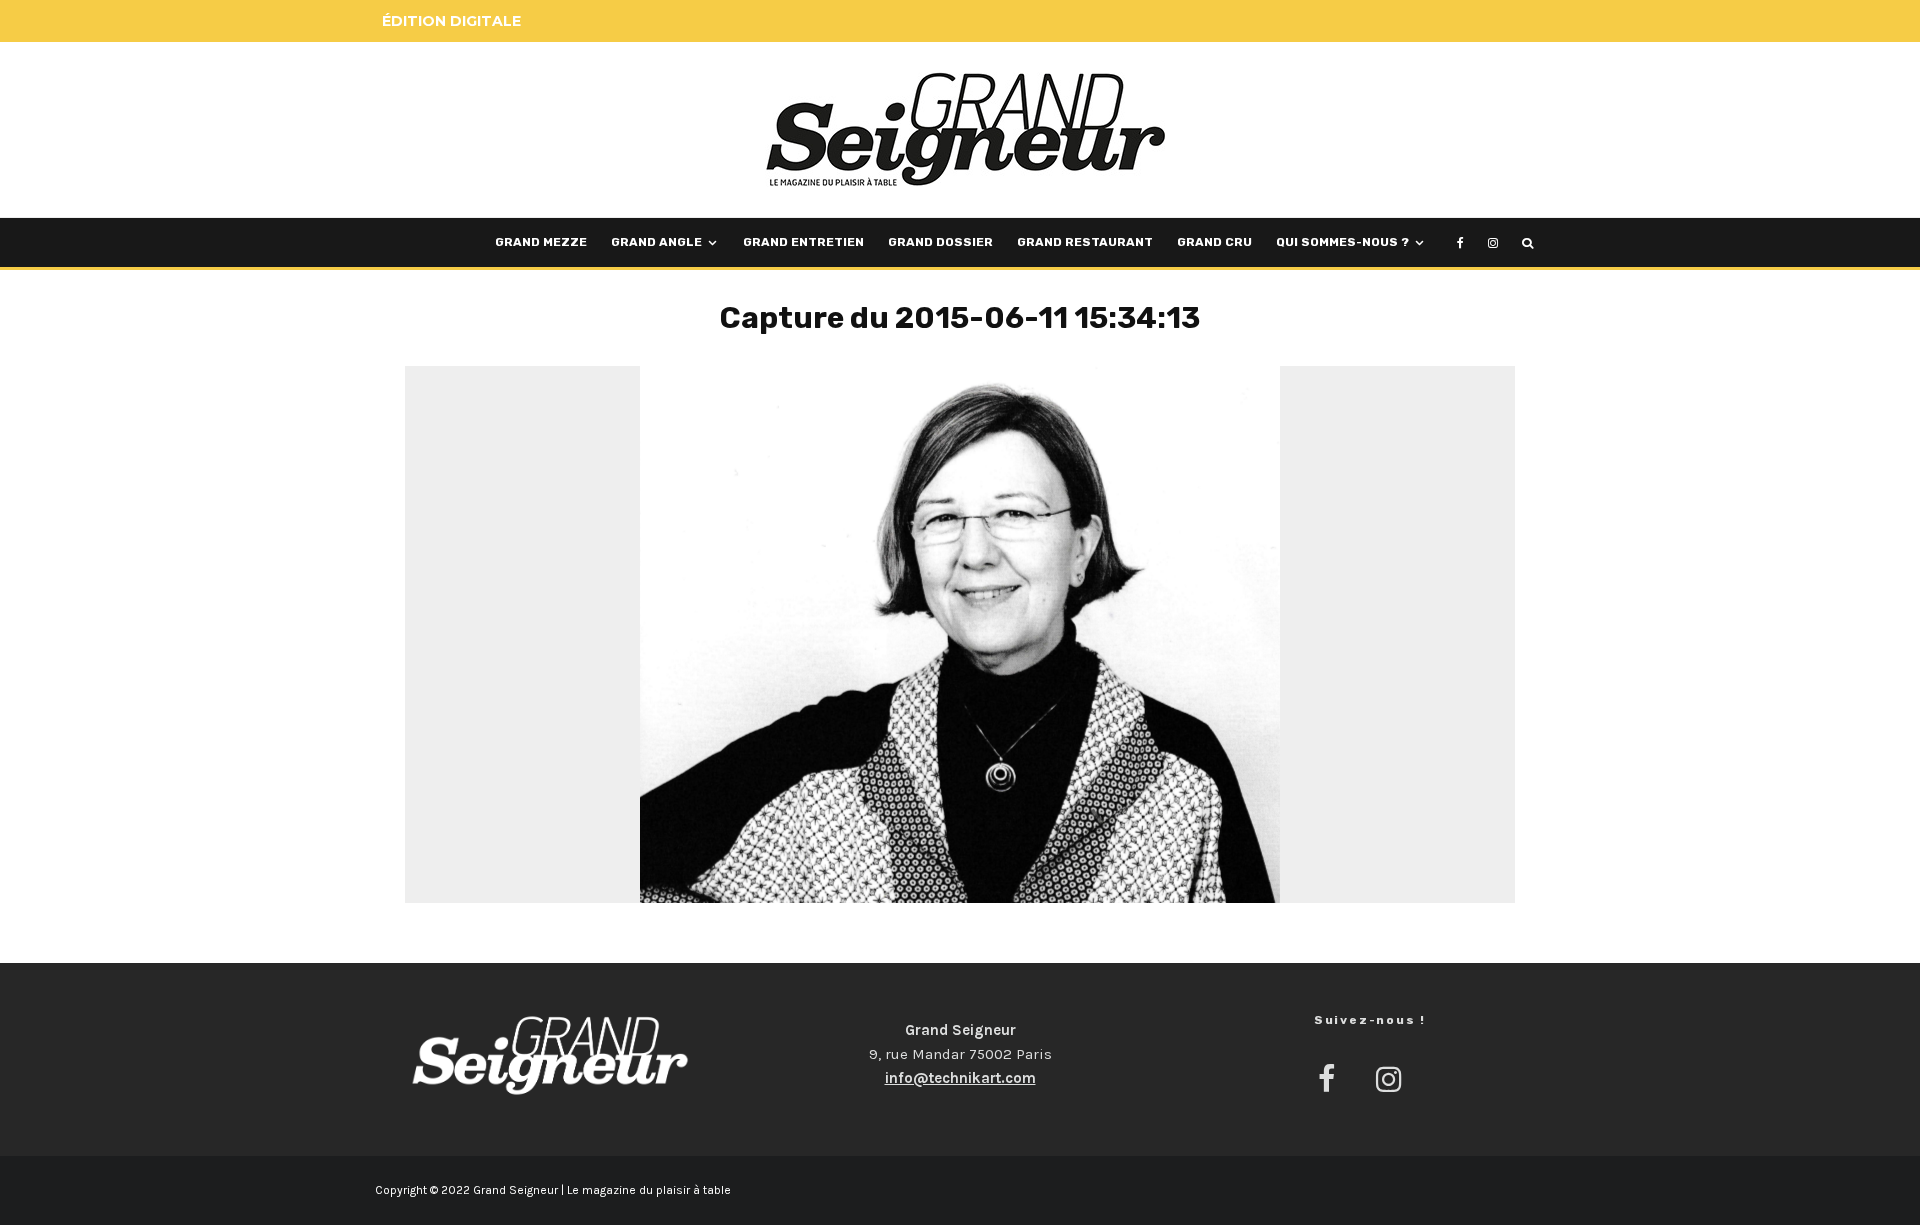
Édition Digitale (451, 21)
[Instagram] (1493, 242)
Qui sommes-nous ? (1342, 242)
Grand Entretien (803, 242)
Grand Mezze (541, 242)
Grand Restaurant (1085, 242)
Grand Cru (1214, 242)
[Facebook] (1460, 242)
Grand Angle (656, 242)
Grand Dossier (940, 242)
